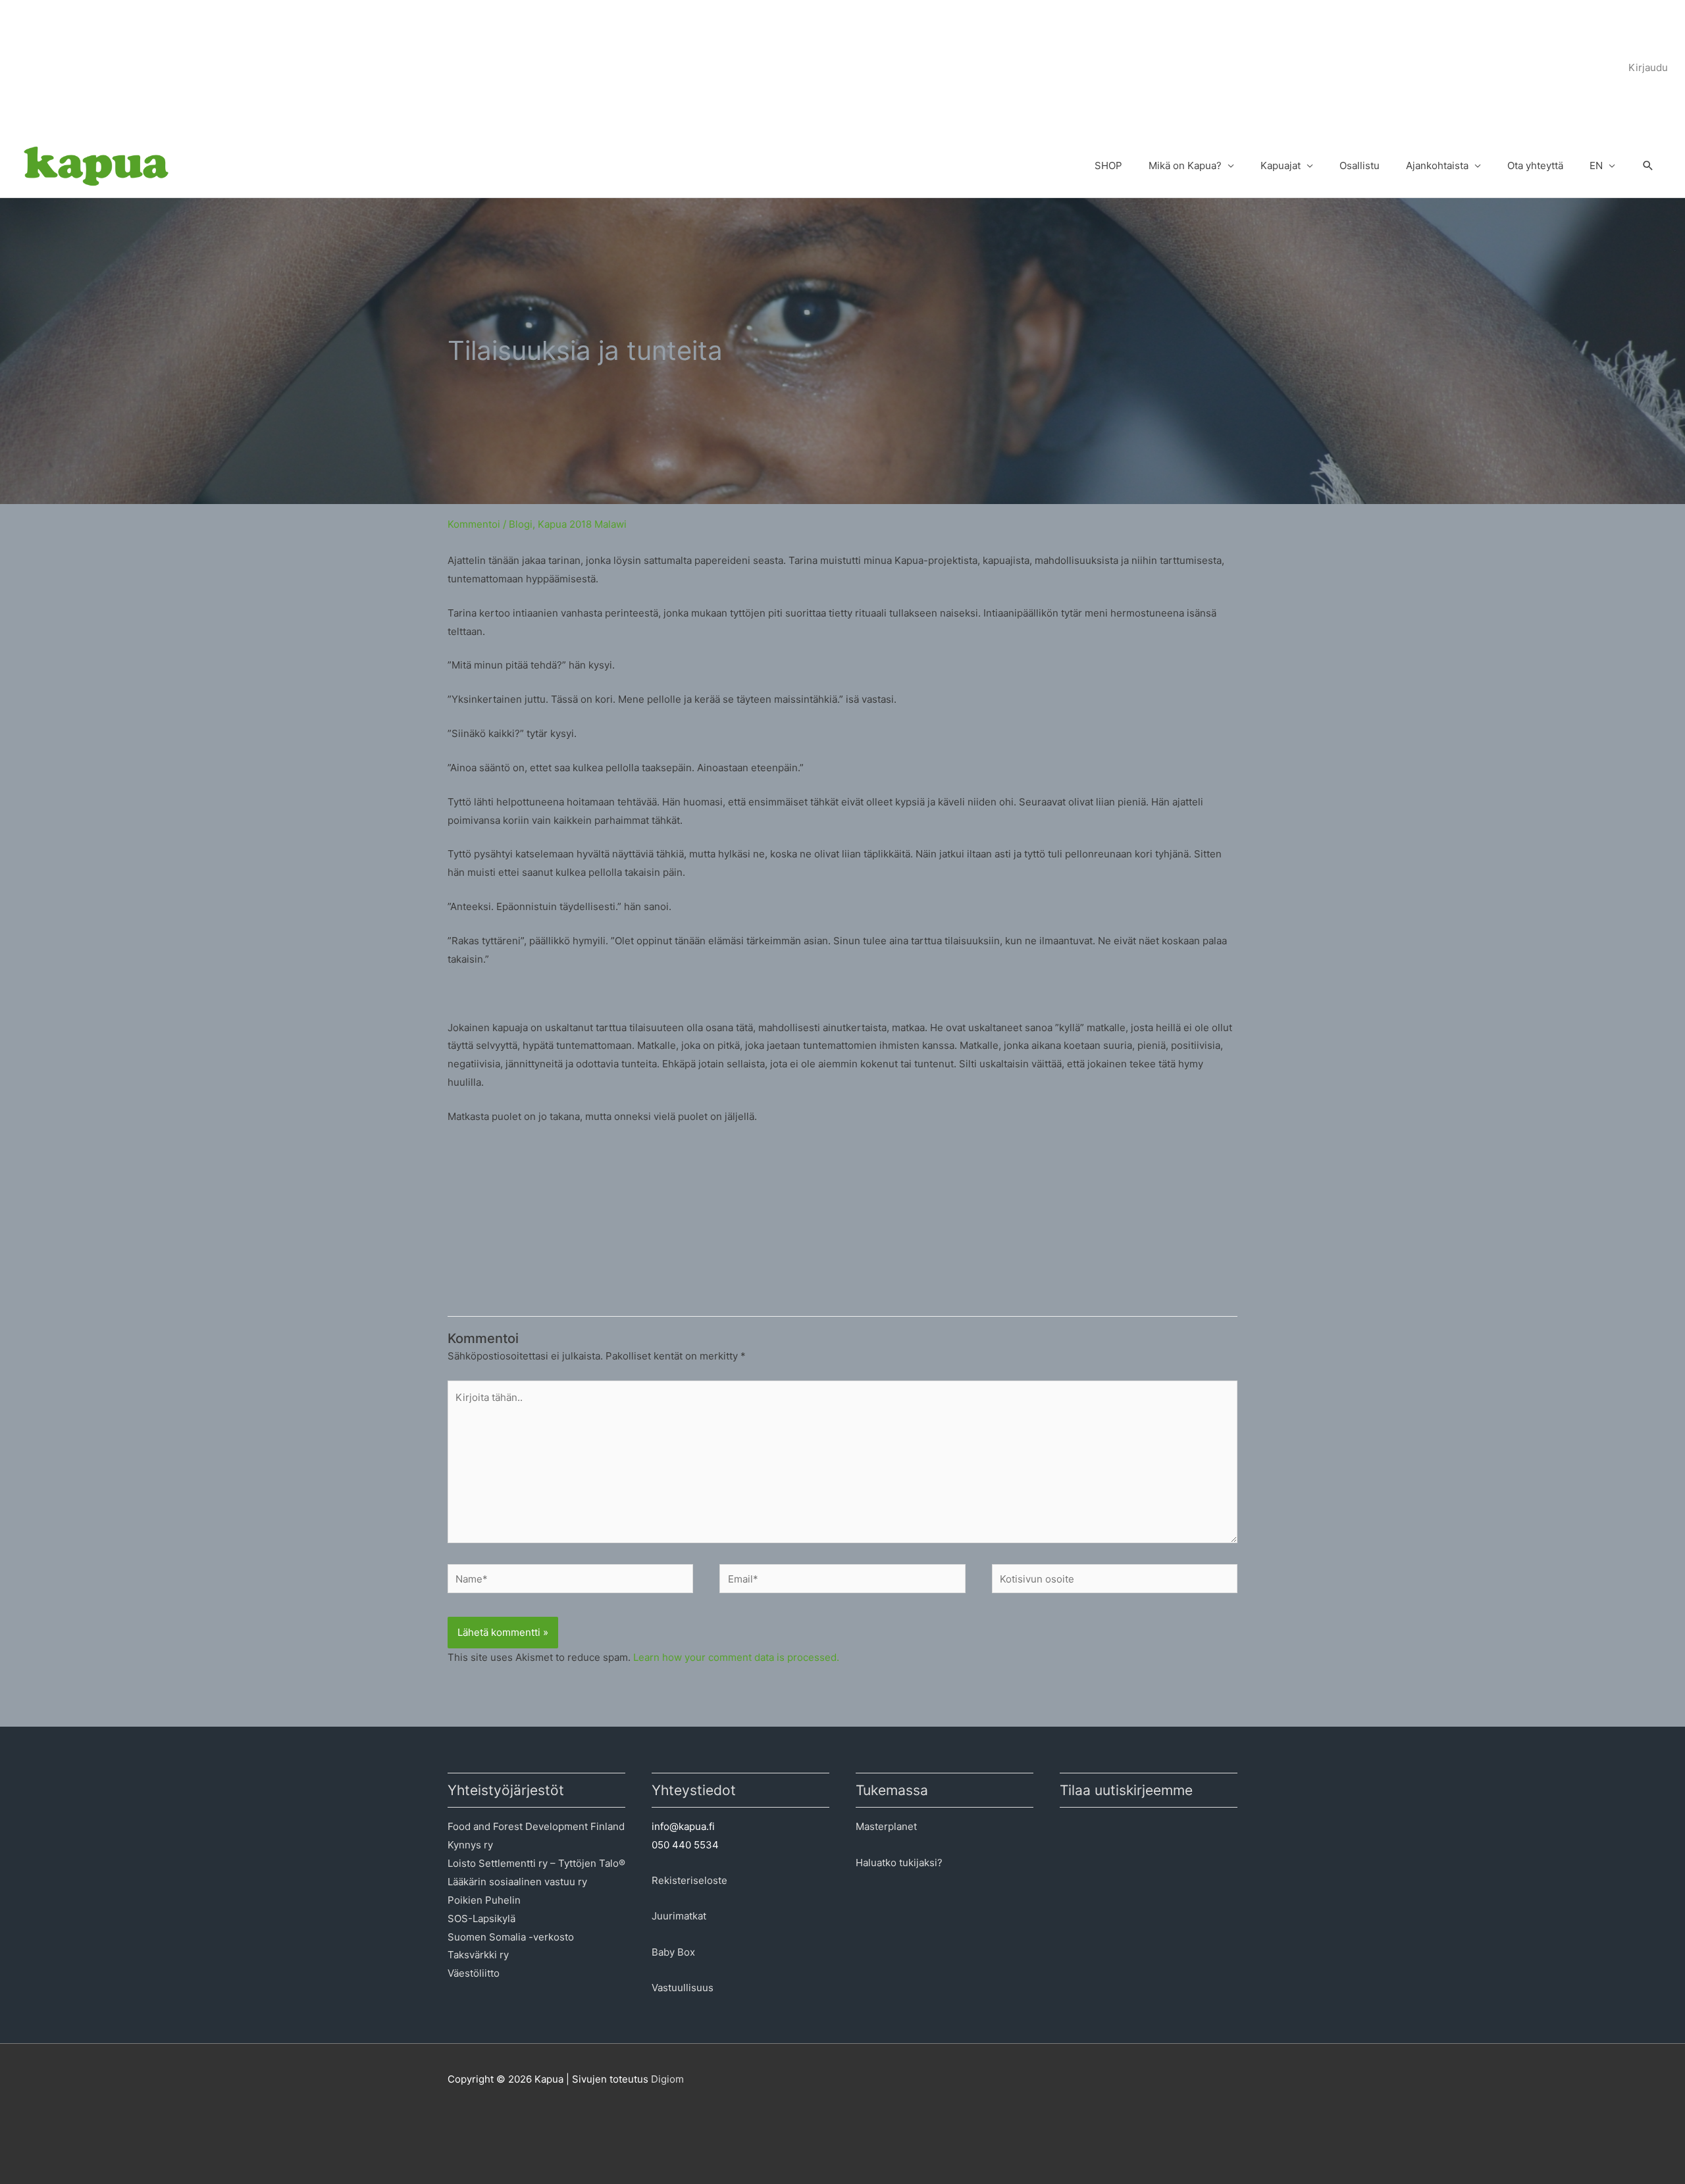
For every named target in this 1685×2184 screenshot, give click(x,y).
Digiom (667, 2079)
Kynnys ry (470, 1845)
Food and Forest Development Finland (536, 1826)
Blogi (521, 524)
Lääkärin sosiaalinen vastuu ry (517, 1882)
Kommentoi (474, 524)
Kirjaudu (1648, 67)
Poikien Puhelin (484, 1900)
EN (1596, 165)
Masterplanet (886, 1826)
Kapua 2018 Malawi (582, 524)
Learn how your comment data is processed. (736, 1657)
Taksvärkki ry (478, 1955)
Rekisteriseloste (689, 1880)
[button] (1648, 166)
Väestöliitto (474, 1973)
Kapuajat (1281, 165)
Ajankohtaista (1437, 165)
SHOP (1108, 165)
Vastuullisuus (683, 1988)
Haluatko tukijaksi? (899, 1863)
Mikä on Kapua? (1185, 165)
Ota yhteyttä (1535, 165)
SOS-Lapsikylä (481, 1918)
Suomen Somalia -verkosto (511, 1937)
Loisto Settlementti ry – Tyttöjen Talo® (536, 1863)
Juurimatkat (679, 1916)
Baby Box (673, 1952)
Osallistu (1360, 165)
